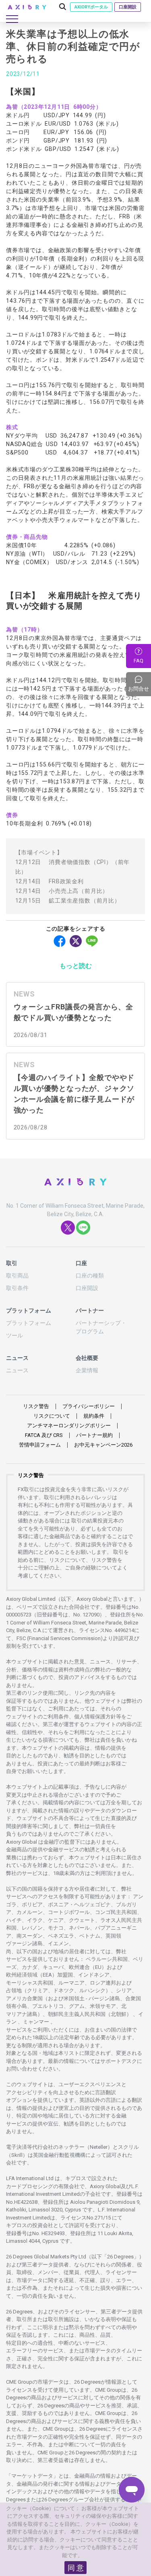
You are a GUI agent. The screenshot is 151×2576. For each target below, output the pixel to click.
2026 (103, 1445)
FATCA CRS (44, 1435)
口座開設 (128, 7)
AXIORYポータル (91, 7)
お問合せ (140, 684)
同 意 (76, 2568)
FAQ (139, 661)
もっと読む (76, 966)
